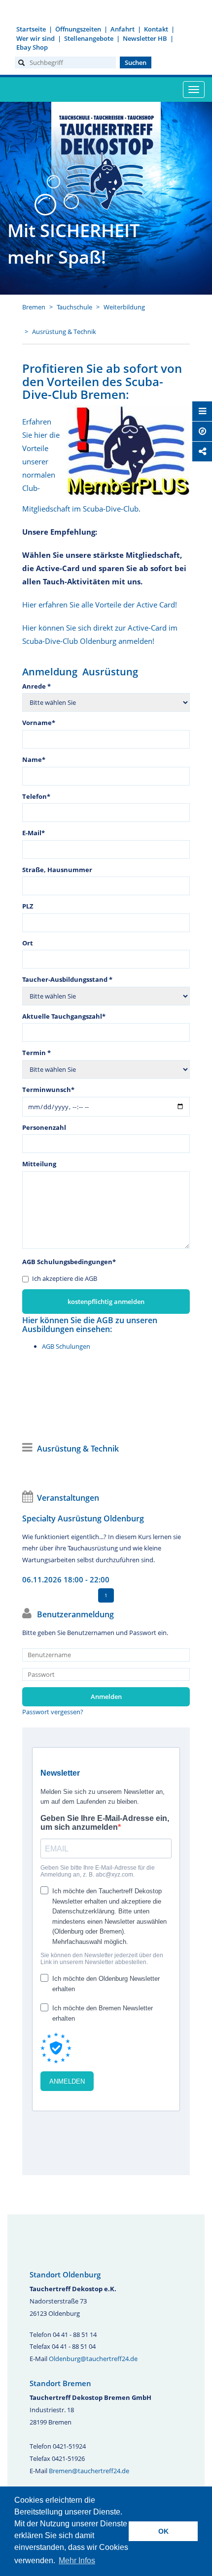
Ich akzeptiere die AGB (65, 1278)
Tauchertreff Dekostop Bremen (106, 161)
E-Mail (34, 833)
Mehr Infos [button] (77, 2561)
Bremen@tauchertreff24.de (89, 2471)
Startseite (31, 29)
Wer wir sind (35, 38)
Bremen (34, 307)
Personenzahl (44, 1127)
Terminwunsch (48, 1090)
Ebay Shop (32, 47)
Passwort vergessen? (53, 1712)
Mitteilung (39, 1164)
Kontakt (156, 29)
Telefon (36, 796)
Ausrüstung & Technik (64, 332)
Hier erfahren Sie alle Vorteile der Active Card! (100, 605)
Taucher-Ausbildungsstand (67, 979)
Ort (28, 943)
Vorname (39, 723)
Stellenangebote (89, 38)
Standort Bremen (60, 2383)
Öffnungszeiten (78, 29)
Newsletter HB (145, 38)
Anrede (36, 686)
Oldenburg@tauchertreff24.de (93, 2359)
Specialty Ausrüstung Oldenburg (83, 1518)
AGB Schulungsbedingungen (69, 1262)
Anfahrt (123, 29)
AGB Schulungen (66, 1346)
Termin (36, 1053)
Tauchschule (74, 307)
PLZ (28, 906)
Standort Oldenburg (65, 2274)
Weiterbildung (124, 307)
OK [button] (163, 2531)
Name (34, 759)
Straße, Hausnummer (57, 870)
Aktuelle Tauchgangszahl (64, 1016)
